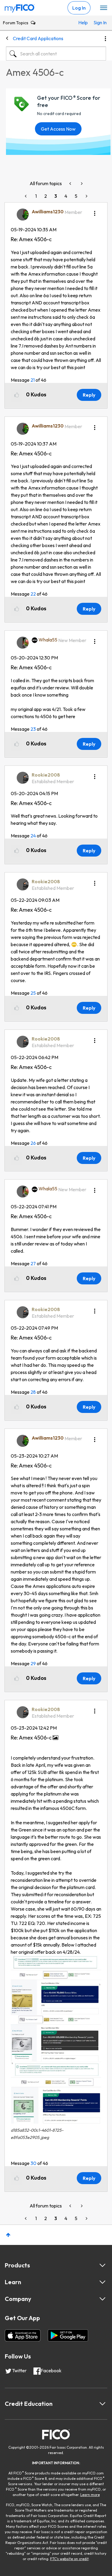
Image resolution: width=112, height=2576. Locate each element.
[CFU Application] (71, 184)
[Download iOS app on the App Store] (23, 2335)
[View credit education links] (102, 2404)
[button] (95, 211)
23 (33, 729)
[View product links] (102, 2265)
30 (33, 2163)
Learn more (90, 2495)
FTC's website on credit (69, 2559)
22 (33, 594)
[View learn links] (102, 2282)
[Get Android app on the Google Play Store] (68, 2335)
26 (33, 1143)
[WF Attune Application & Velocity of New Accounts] (81, 184)
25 (33, 993)
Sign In (98, 22)
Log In (79, 8)
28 (33, 1392)
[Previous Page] (26, 196)
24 (33, 836)
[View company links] (102, 2299)
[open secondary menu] (104, 8)
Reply (89, 395)
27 (33, 1263)
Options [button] (105, 39)
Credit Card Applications (38, 38)
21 (33, 380)
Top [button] (8, 2235)
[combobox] (56, 54)
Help (83, 22)
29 (33, 1663)
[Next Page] (86, 196)
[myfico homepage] (20, 7)
